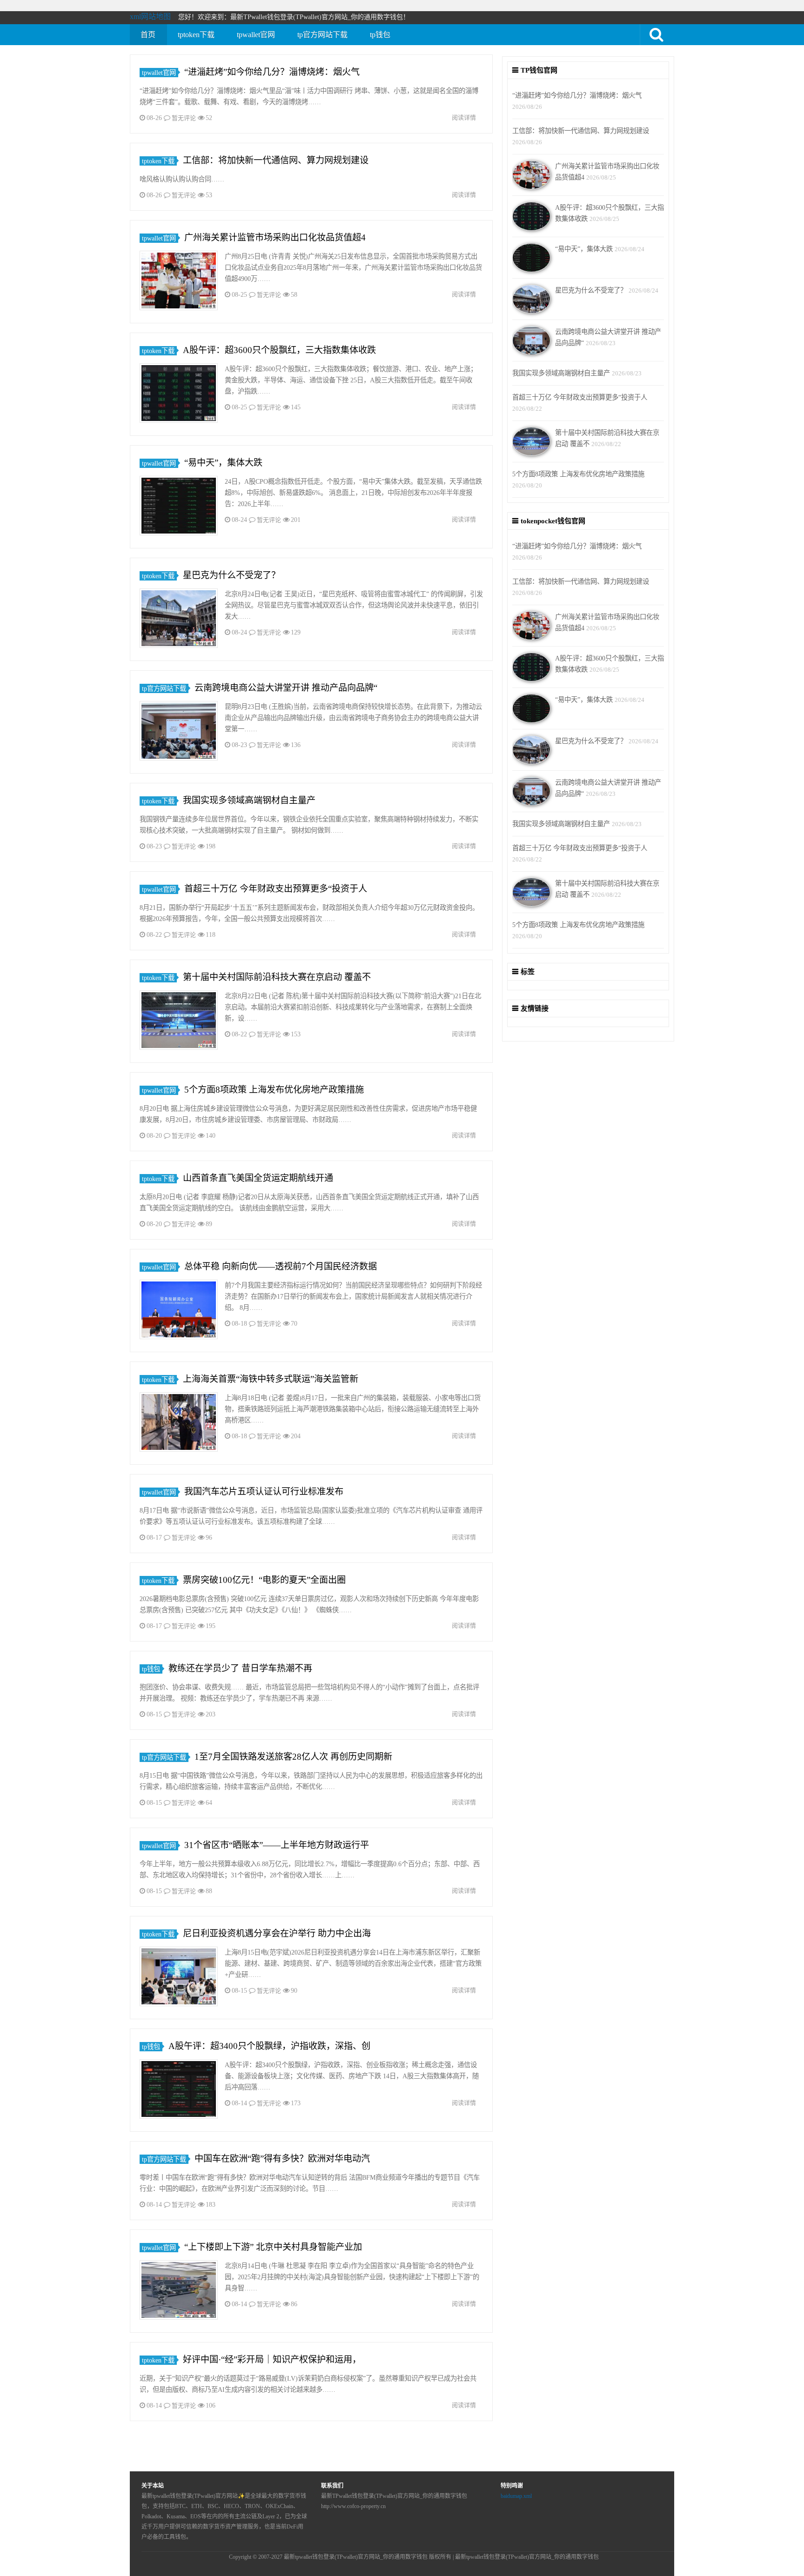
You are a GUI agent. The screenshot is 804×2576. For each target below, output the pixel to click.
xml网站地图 (150, 17)
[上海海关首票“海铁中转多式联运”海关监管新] (179, 1424)
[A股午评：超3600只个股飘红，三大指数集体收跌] (179, 395)
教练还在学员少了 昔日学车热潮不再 (240, 1668)
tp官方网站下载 (322, 35)
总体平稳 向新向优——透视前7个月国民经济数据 (281, 1266)
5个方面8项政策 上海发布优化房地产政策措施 (274, 1090)
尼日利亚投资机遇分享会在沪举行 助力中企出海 (277, 1933)
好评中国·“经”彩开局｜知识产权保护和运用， (272, 2359)
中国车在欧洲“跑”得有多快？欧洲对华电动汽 (282, 2159)
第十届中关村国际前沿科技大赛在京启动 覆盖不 (277, 977)
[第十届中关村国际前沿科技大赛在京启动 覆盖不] (179, 1022)
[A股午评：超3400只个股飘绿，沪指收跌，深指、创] (179, 2091)
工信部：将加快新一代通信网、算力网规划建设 (276, 160)
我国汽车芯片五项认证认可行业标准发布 (264, 1492)
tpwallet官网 (256, 35)
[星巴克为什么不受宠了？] (179, 620)
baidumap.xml (516, 2496)
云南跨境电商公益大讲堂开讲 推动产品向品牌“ (286, 688)
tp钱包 (380, 35)
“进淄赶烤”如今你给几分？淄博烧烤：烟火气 (272, 72)
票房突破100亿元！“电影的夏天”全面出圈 (264, 1580)
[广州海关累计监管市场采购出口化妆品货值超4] (179, 282)
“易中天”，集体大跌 (223, 463)
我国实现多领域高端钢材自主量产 (249, 800)
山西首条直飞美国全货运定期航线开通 (258, 1178)
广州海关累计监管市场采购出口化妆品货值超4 (275, 237)
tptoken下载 (196, 35)
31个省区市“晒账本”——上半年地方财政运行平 (277, 1845)
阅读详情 (464, 117)
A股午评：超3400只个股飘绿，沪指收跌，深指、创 (269, 2046)
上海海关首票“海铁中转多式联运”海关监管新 (271, 1379)
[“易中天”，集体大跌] (179, 507)
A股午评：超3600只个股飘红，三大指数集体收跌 (279, 350)
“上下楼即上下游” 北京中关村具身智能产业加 (273, 2247)
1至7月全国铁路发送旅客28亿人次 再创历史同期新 (293, 1757)
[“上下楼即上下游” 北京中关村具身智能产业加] (179, 2292)
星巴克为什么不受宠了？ (231, 575)
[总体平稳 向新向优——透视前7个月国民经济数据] (179, 1311)
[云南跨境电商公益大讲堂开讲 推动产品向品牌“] (179, 732)
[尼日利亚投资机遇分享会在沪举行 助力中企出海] (179, 1978)
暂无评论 (184, 118)
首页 (148, 35)
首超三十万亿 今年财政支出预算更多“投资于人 (276, 889)
